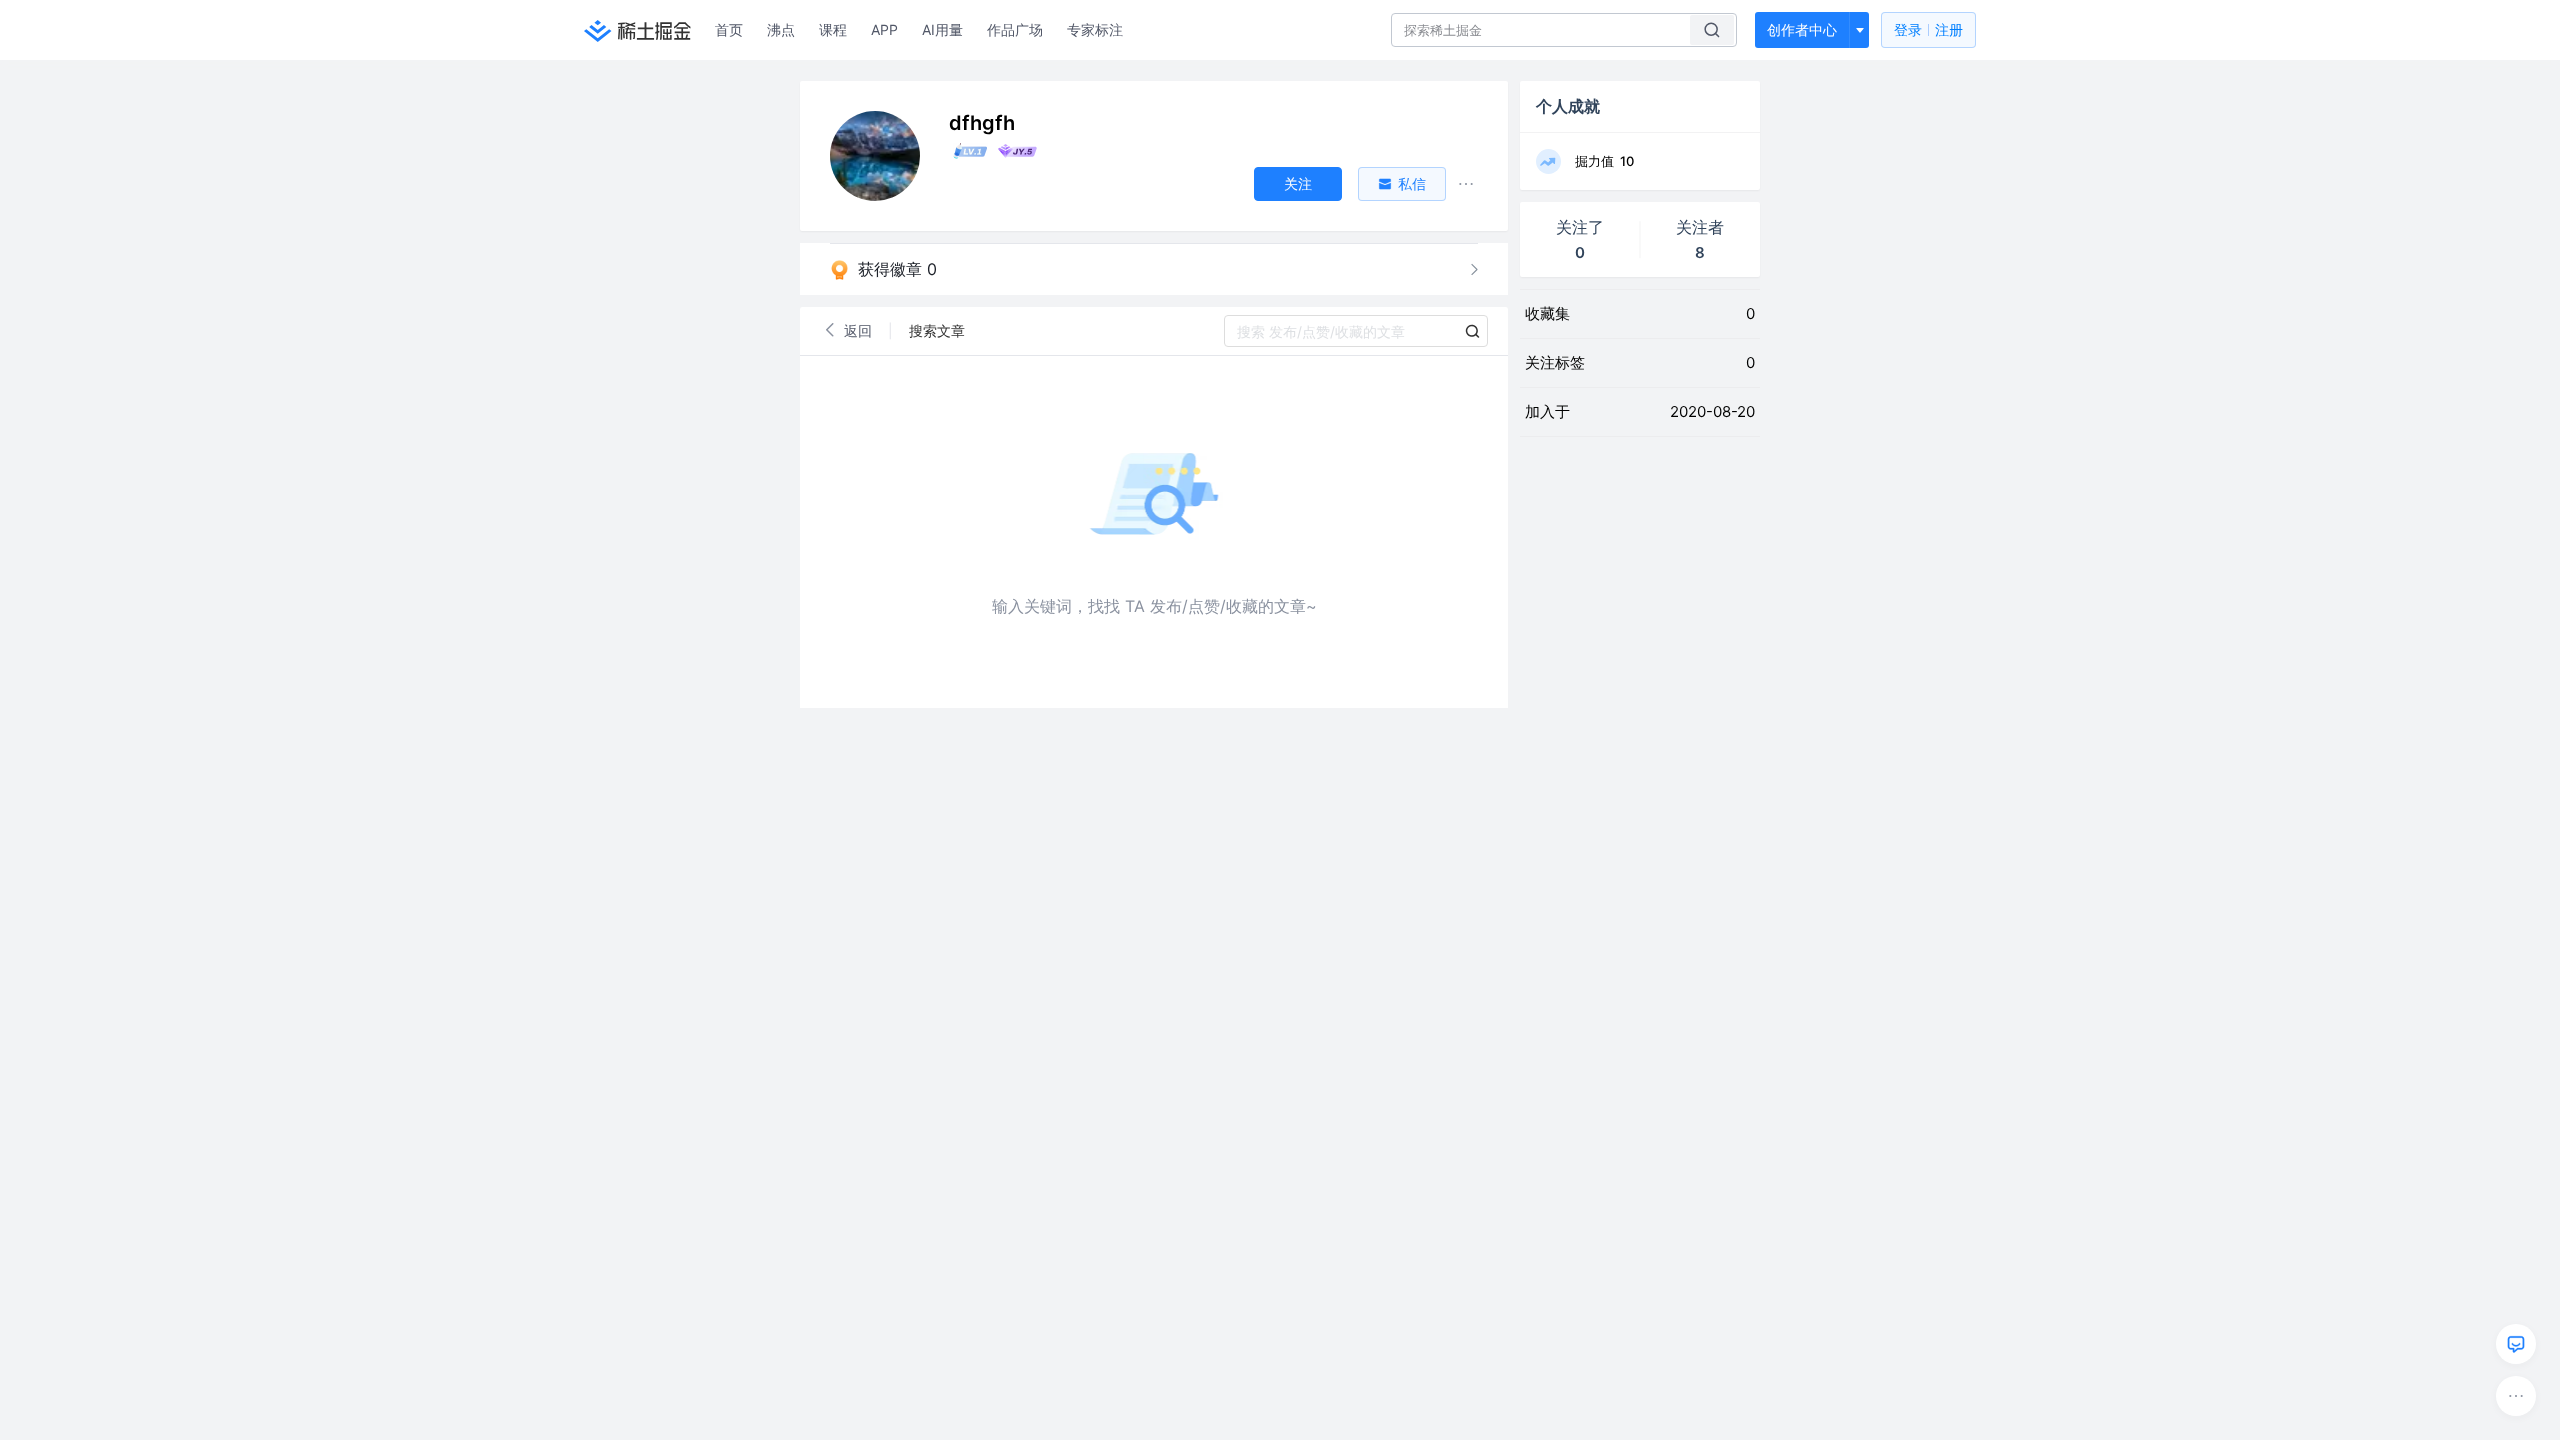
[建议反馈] (2516, 1344)
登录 (1928, 29)
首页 (729, 29)
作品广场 (1015, 29)
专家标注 (1095, 29)
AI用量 (942, 29)
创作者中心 (1802, 29)
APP (884, 29)
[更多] (2516, 1396)
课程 (833, 29)
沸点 (781, 29)
